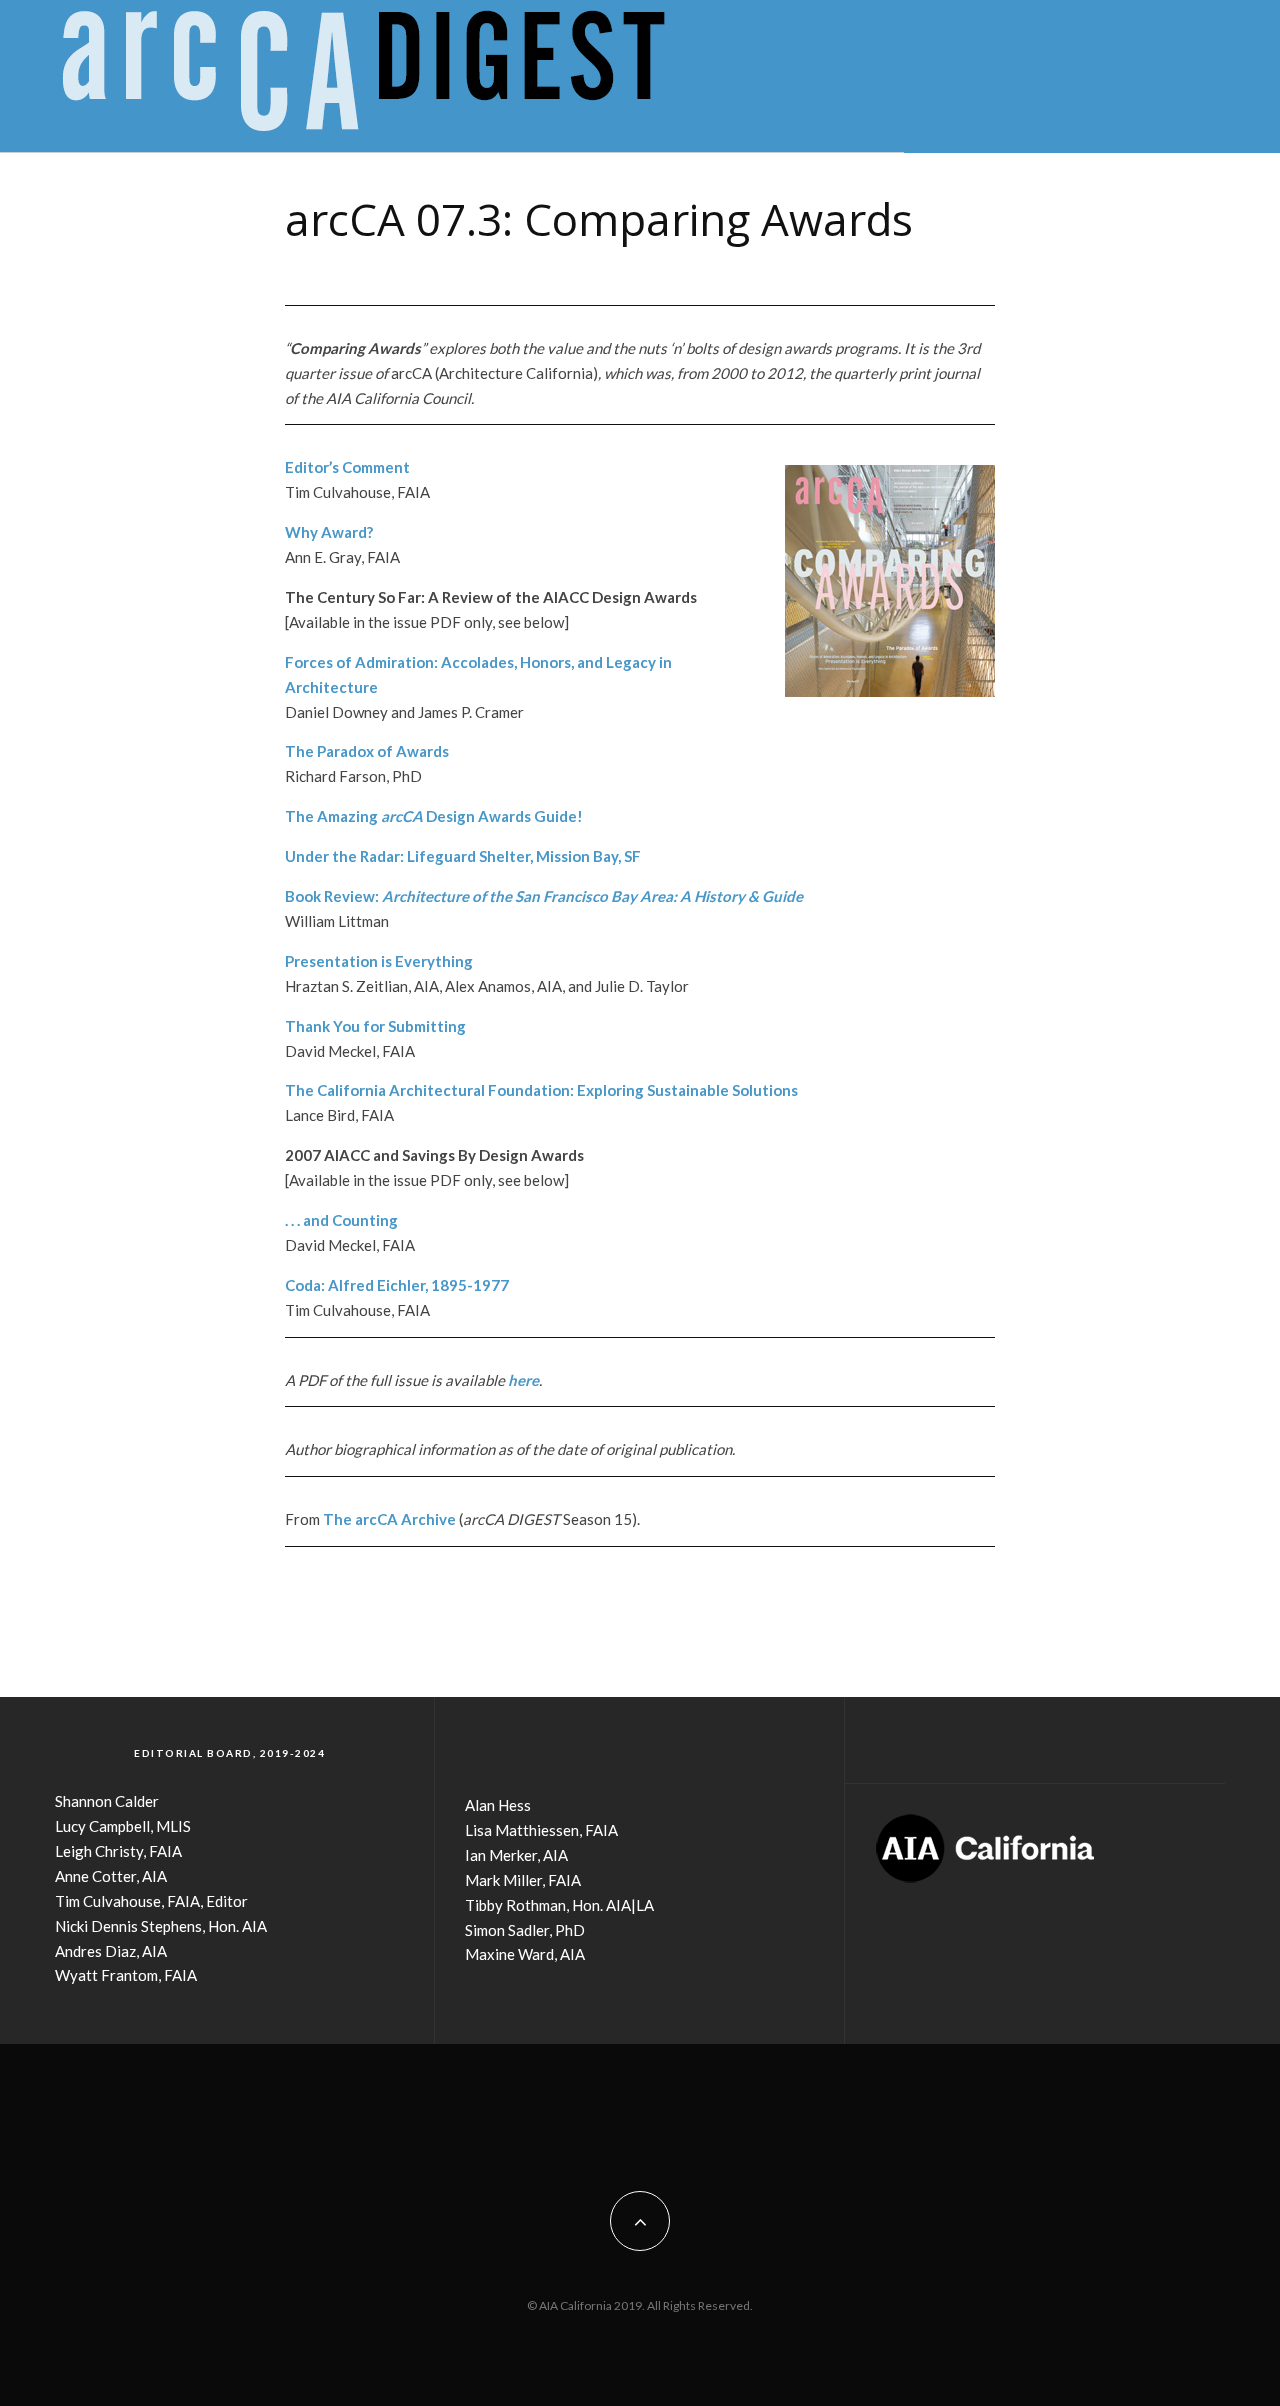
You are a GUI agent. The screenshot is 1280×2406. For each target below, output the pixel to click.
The (339, 1519)
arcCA (376, 1519)
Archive (427, 1519)
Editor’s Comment (347, 467)
